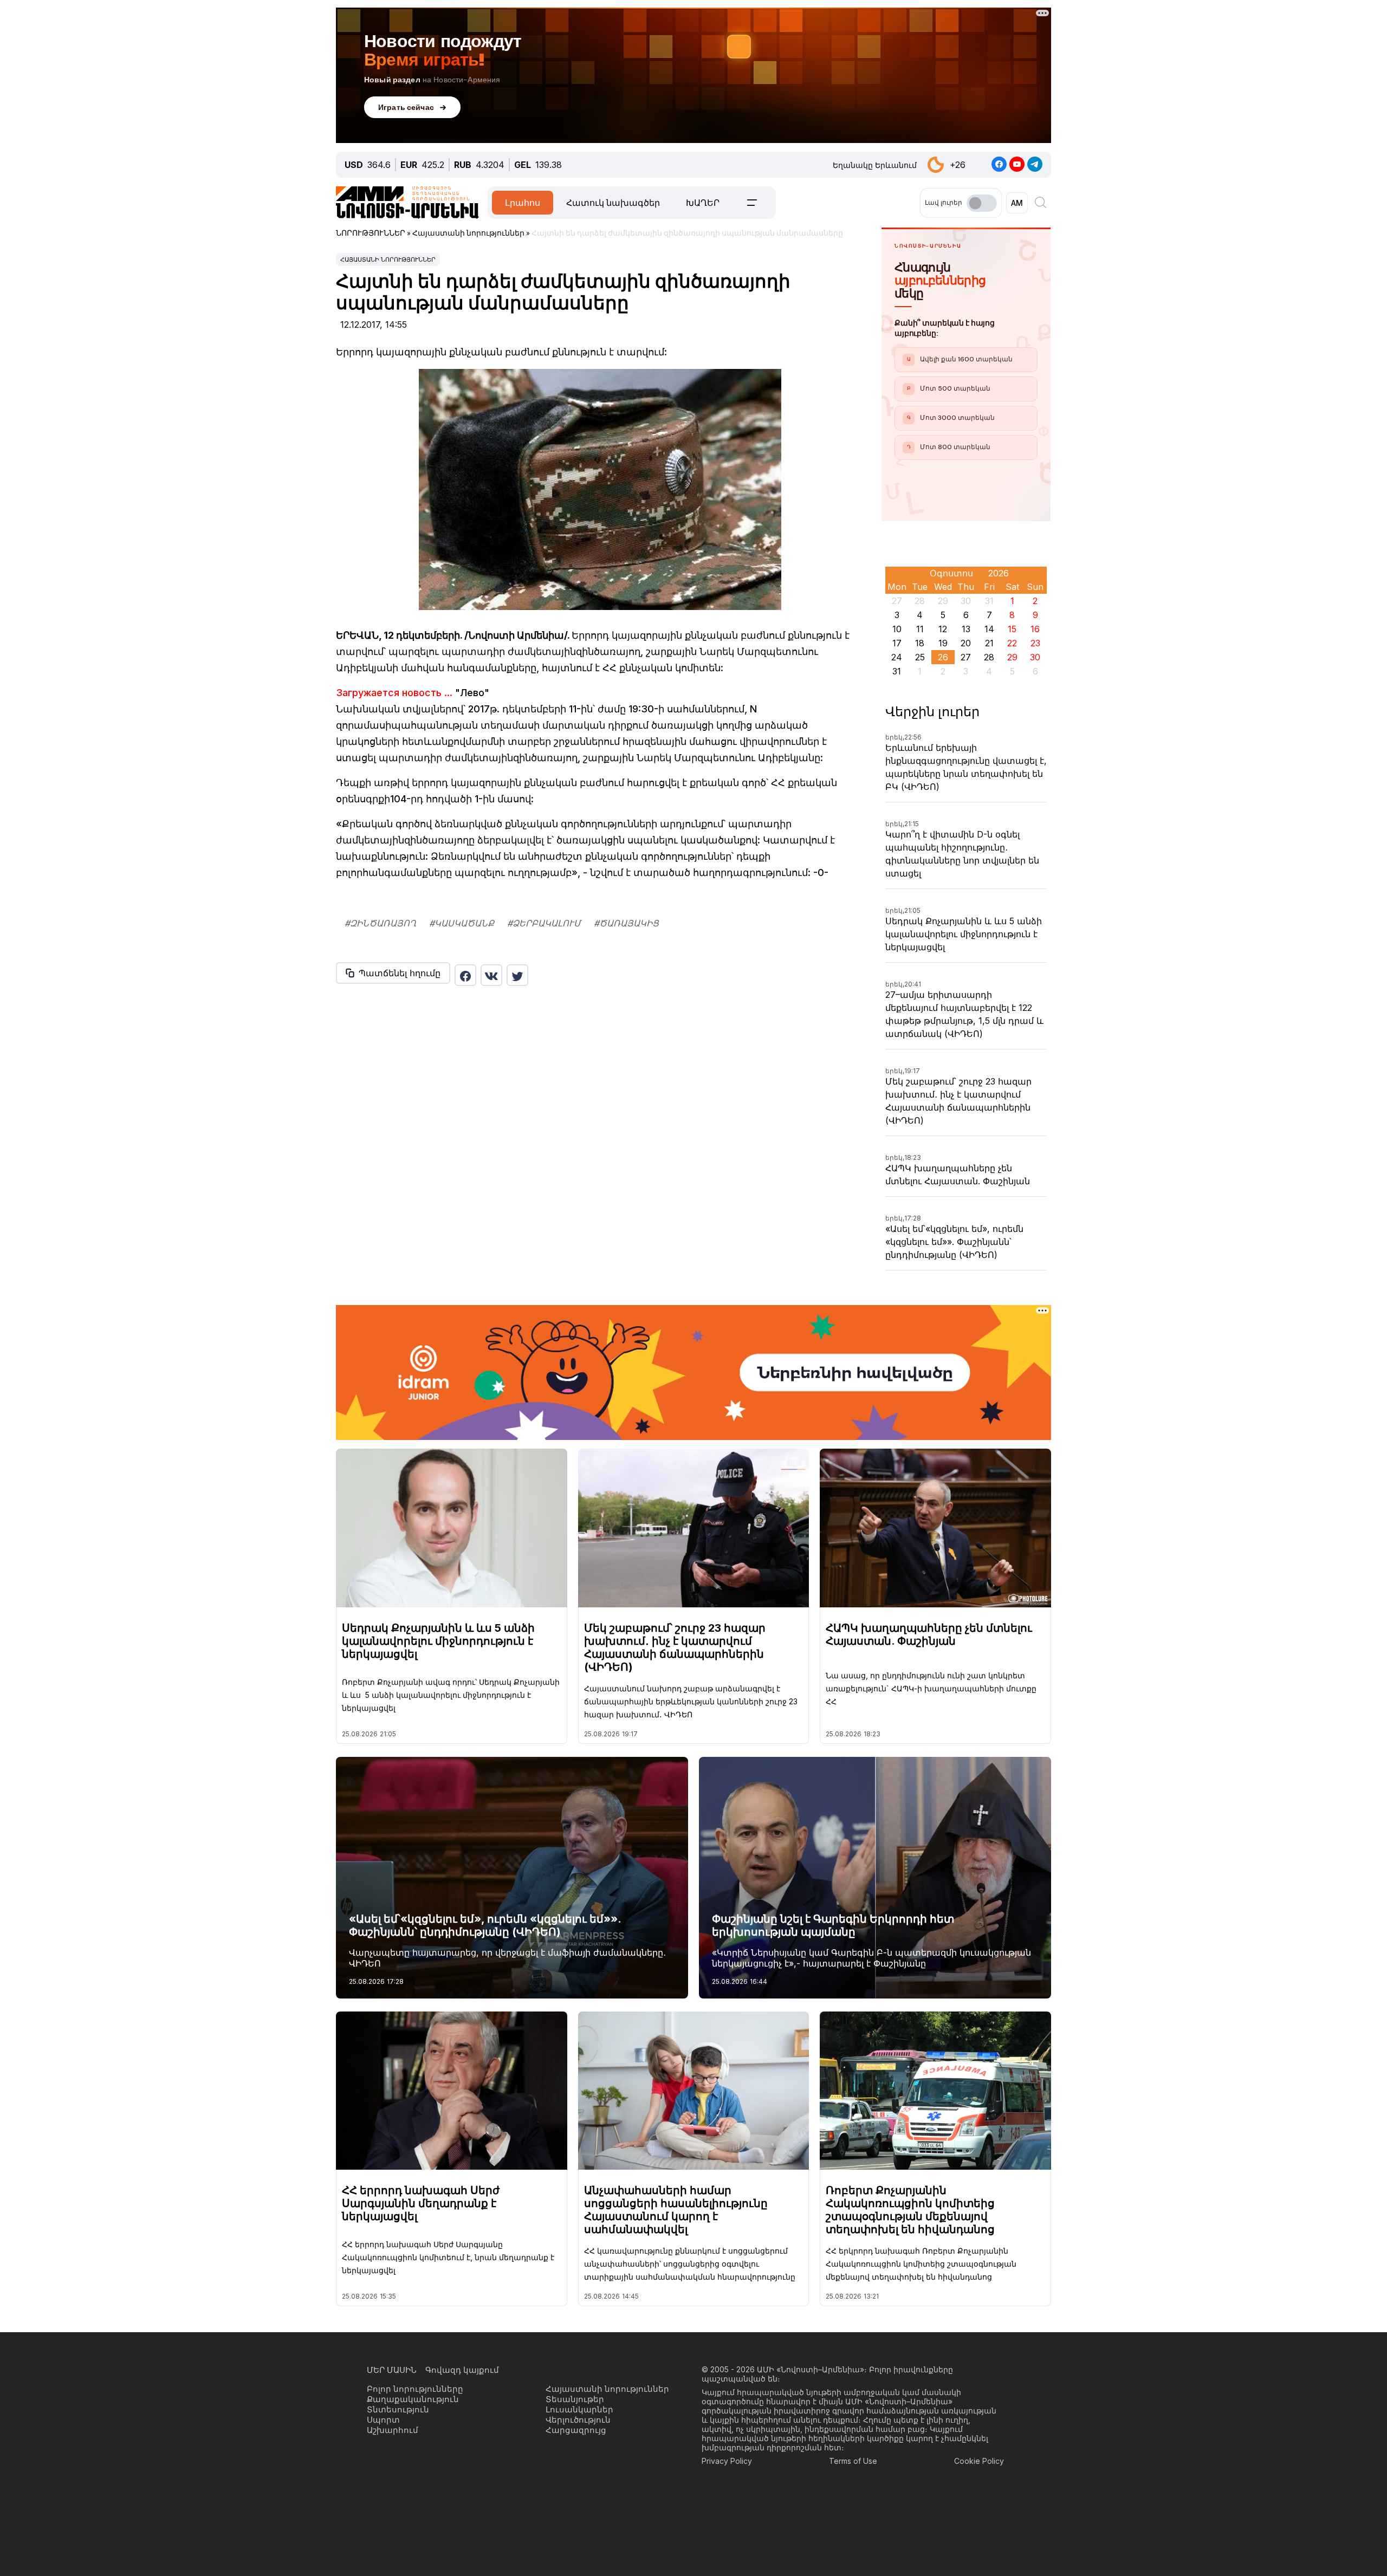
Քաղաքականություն (413, 2399)
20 (966, 643)
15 (1012, 629)
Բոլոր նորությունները (415, 2389)
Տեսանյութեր (575, 2399)
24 (897, 657)
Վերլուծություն (578, 2420)
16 (1035, 629)
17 (897, 643)
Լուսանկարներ (579, 2409)
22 (1012, 643)
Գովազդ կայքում (462, 2370)
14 (989, 629)
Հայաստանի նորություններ (388, 259)
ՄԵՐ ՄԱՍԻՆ (392, 2370)
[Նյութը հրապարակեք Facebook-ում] (465, 975)
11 (920, 629)
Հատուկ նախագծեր (613, 203)
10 (897, 629)
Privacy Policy (727, 2461)
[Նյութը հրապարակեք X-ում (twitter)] (517, 975)
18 (920, 643)
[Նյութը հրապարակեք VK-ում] (491, 975)
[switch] (982, 203)
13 (966, 629)
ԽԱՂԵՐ (703, 203)
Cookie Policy (979, 2461)
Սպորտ (383, 2420)
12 (943, 629)
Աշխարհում (393, 2430)
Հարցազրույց (576, 2430)
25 (920, 657)
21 (989, 643)
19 (943, 643)
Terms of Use (853, 2461)
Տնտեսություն (398, 2409)
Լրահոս (523, 203)
